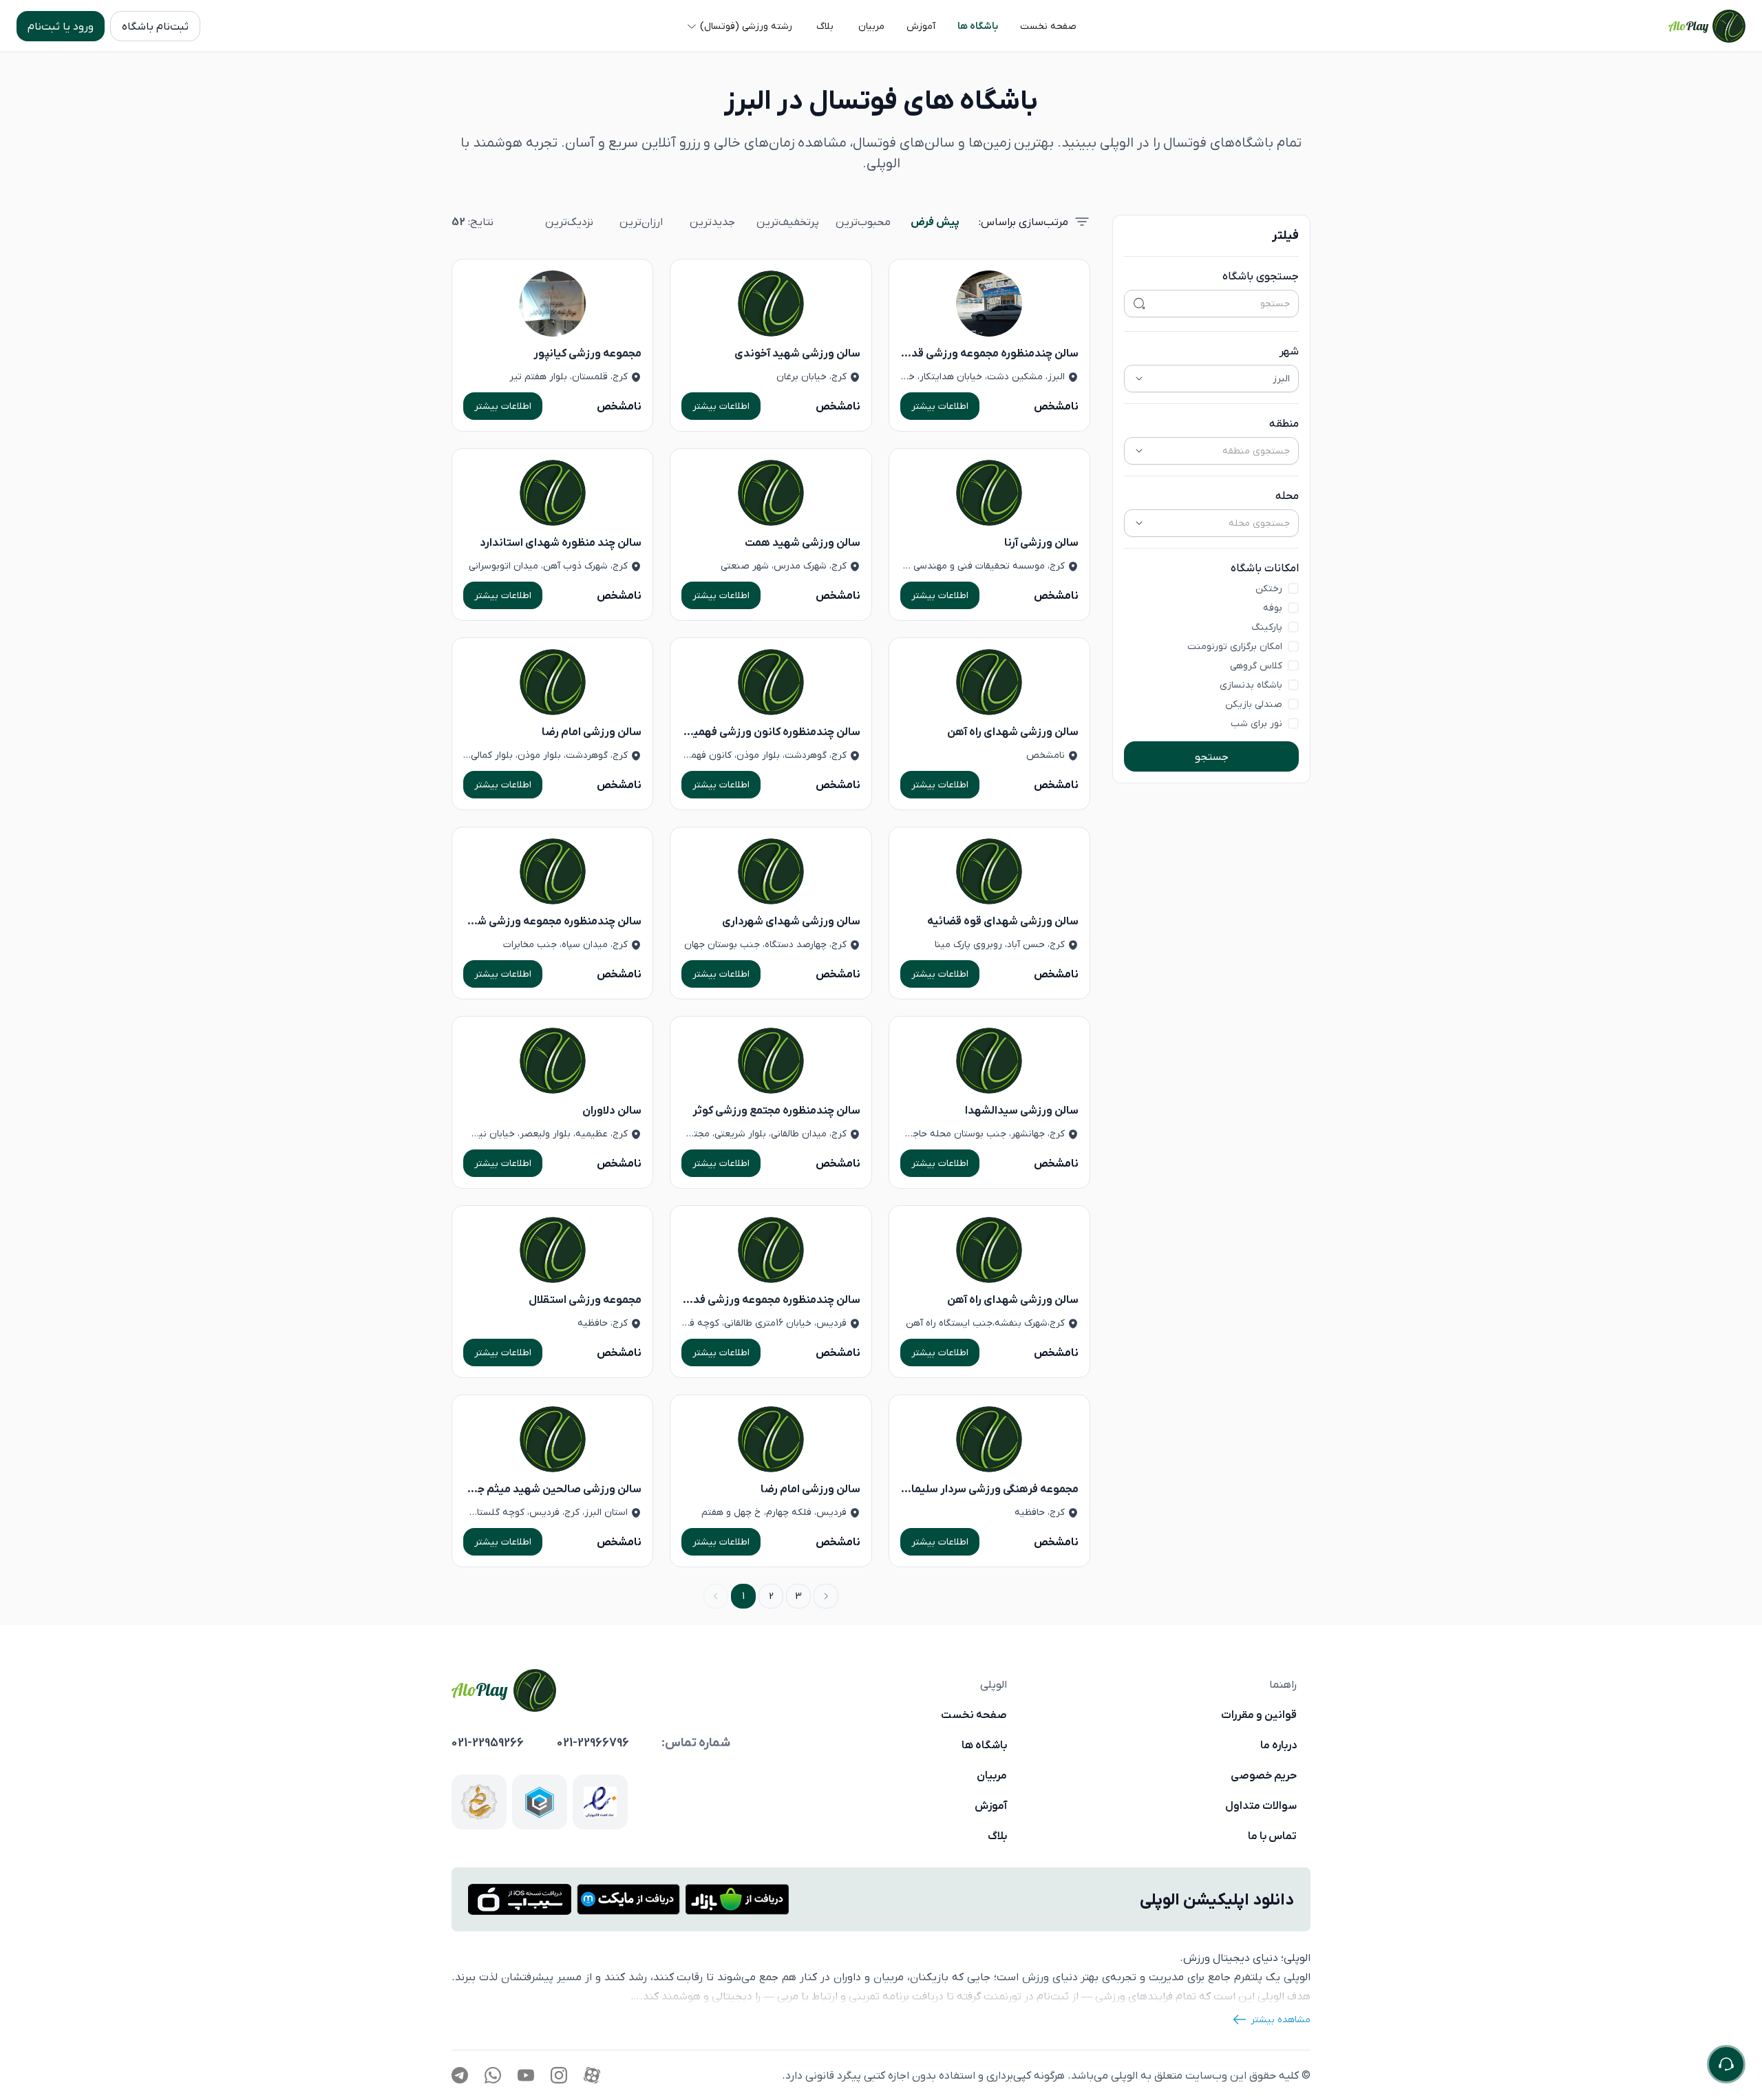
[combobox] (1228, 379)
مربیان (992, 1775)
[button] (1048, 26)
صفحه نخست (974, 1715)
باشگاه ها (984, 1745)
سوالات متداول (1261, 1805)
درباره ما (1278, 1745)
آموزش (991, 1805)
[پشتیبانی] (1726, 2064)
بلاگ (997, 1836)
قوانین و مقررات (1259, 1715)
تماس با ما (1272, 1836)
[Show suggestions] (1139, 379)
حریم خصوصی (1264, 1775)
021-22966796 (593, 1743)
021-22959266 (488, 1743)
